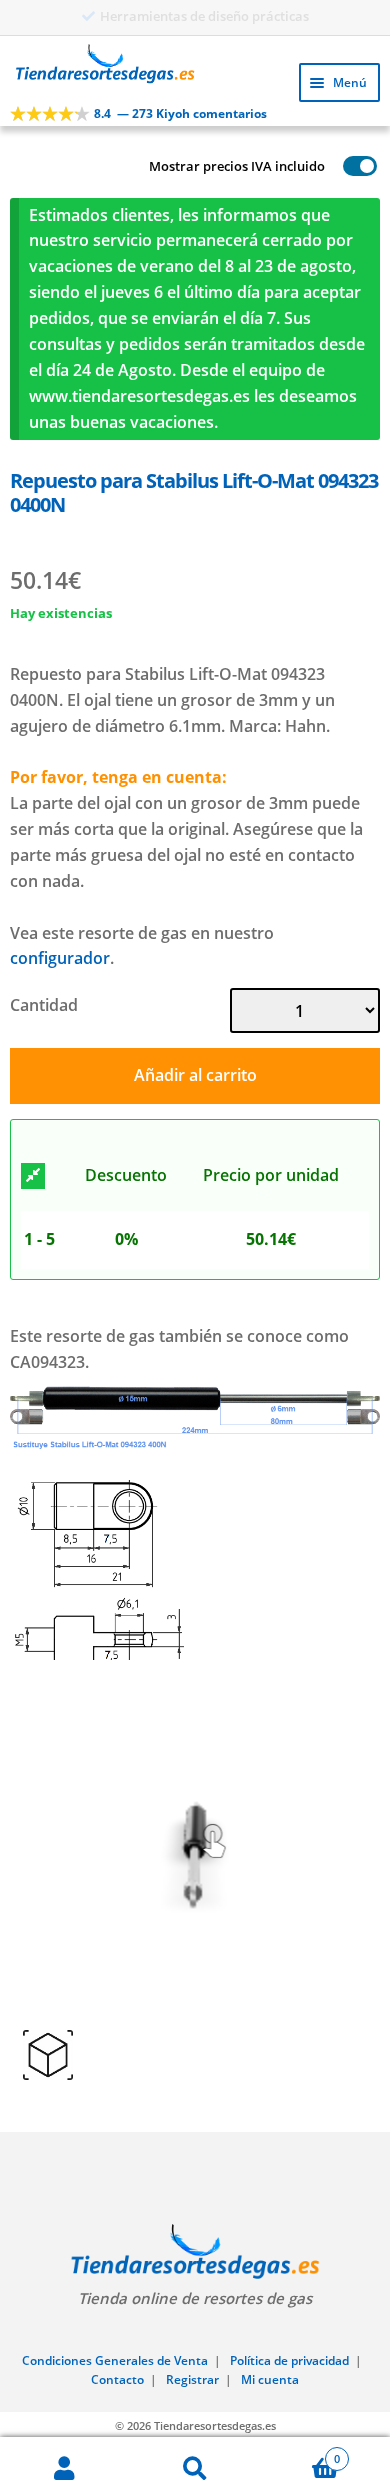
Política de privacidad (289, 2360)
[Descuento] (33, 1176)
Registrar (192, 2379)
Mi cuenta (270, 2379)
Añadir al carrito (195, 1075)
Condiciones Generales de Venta (115, 2360)
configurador (60, 958)
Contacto (117, 2379)
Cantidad (44, 1005)
